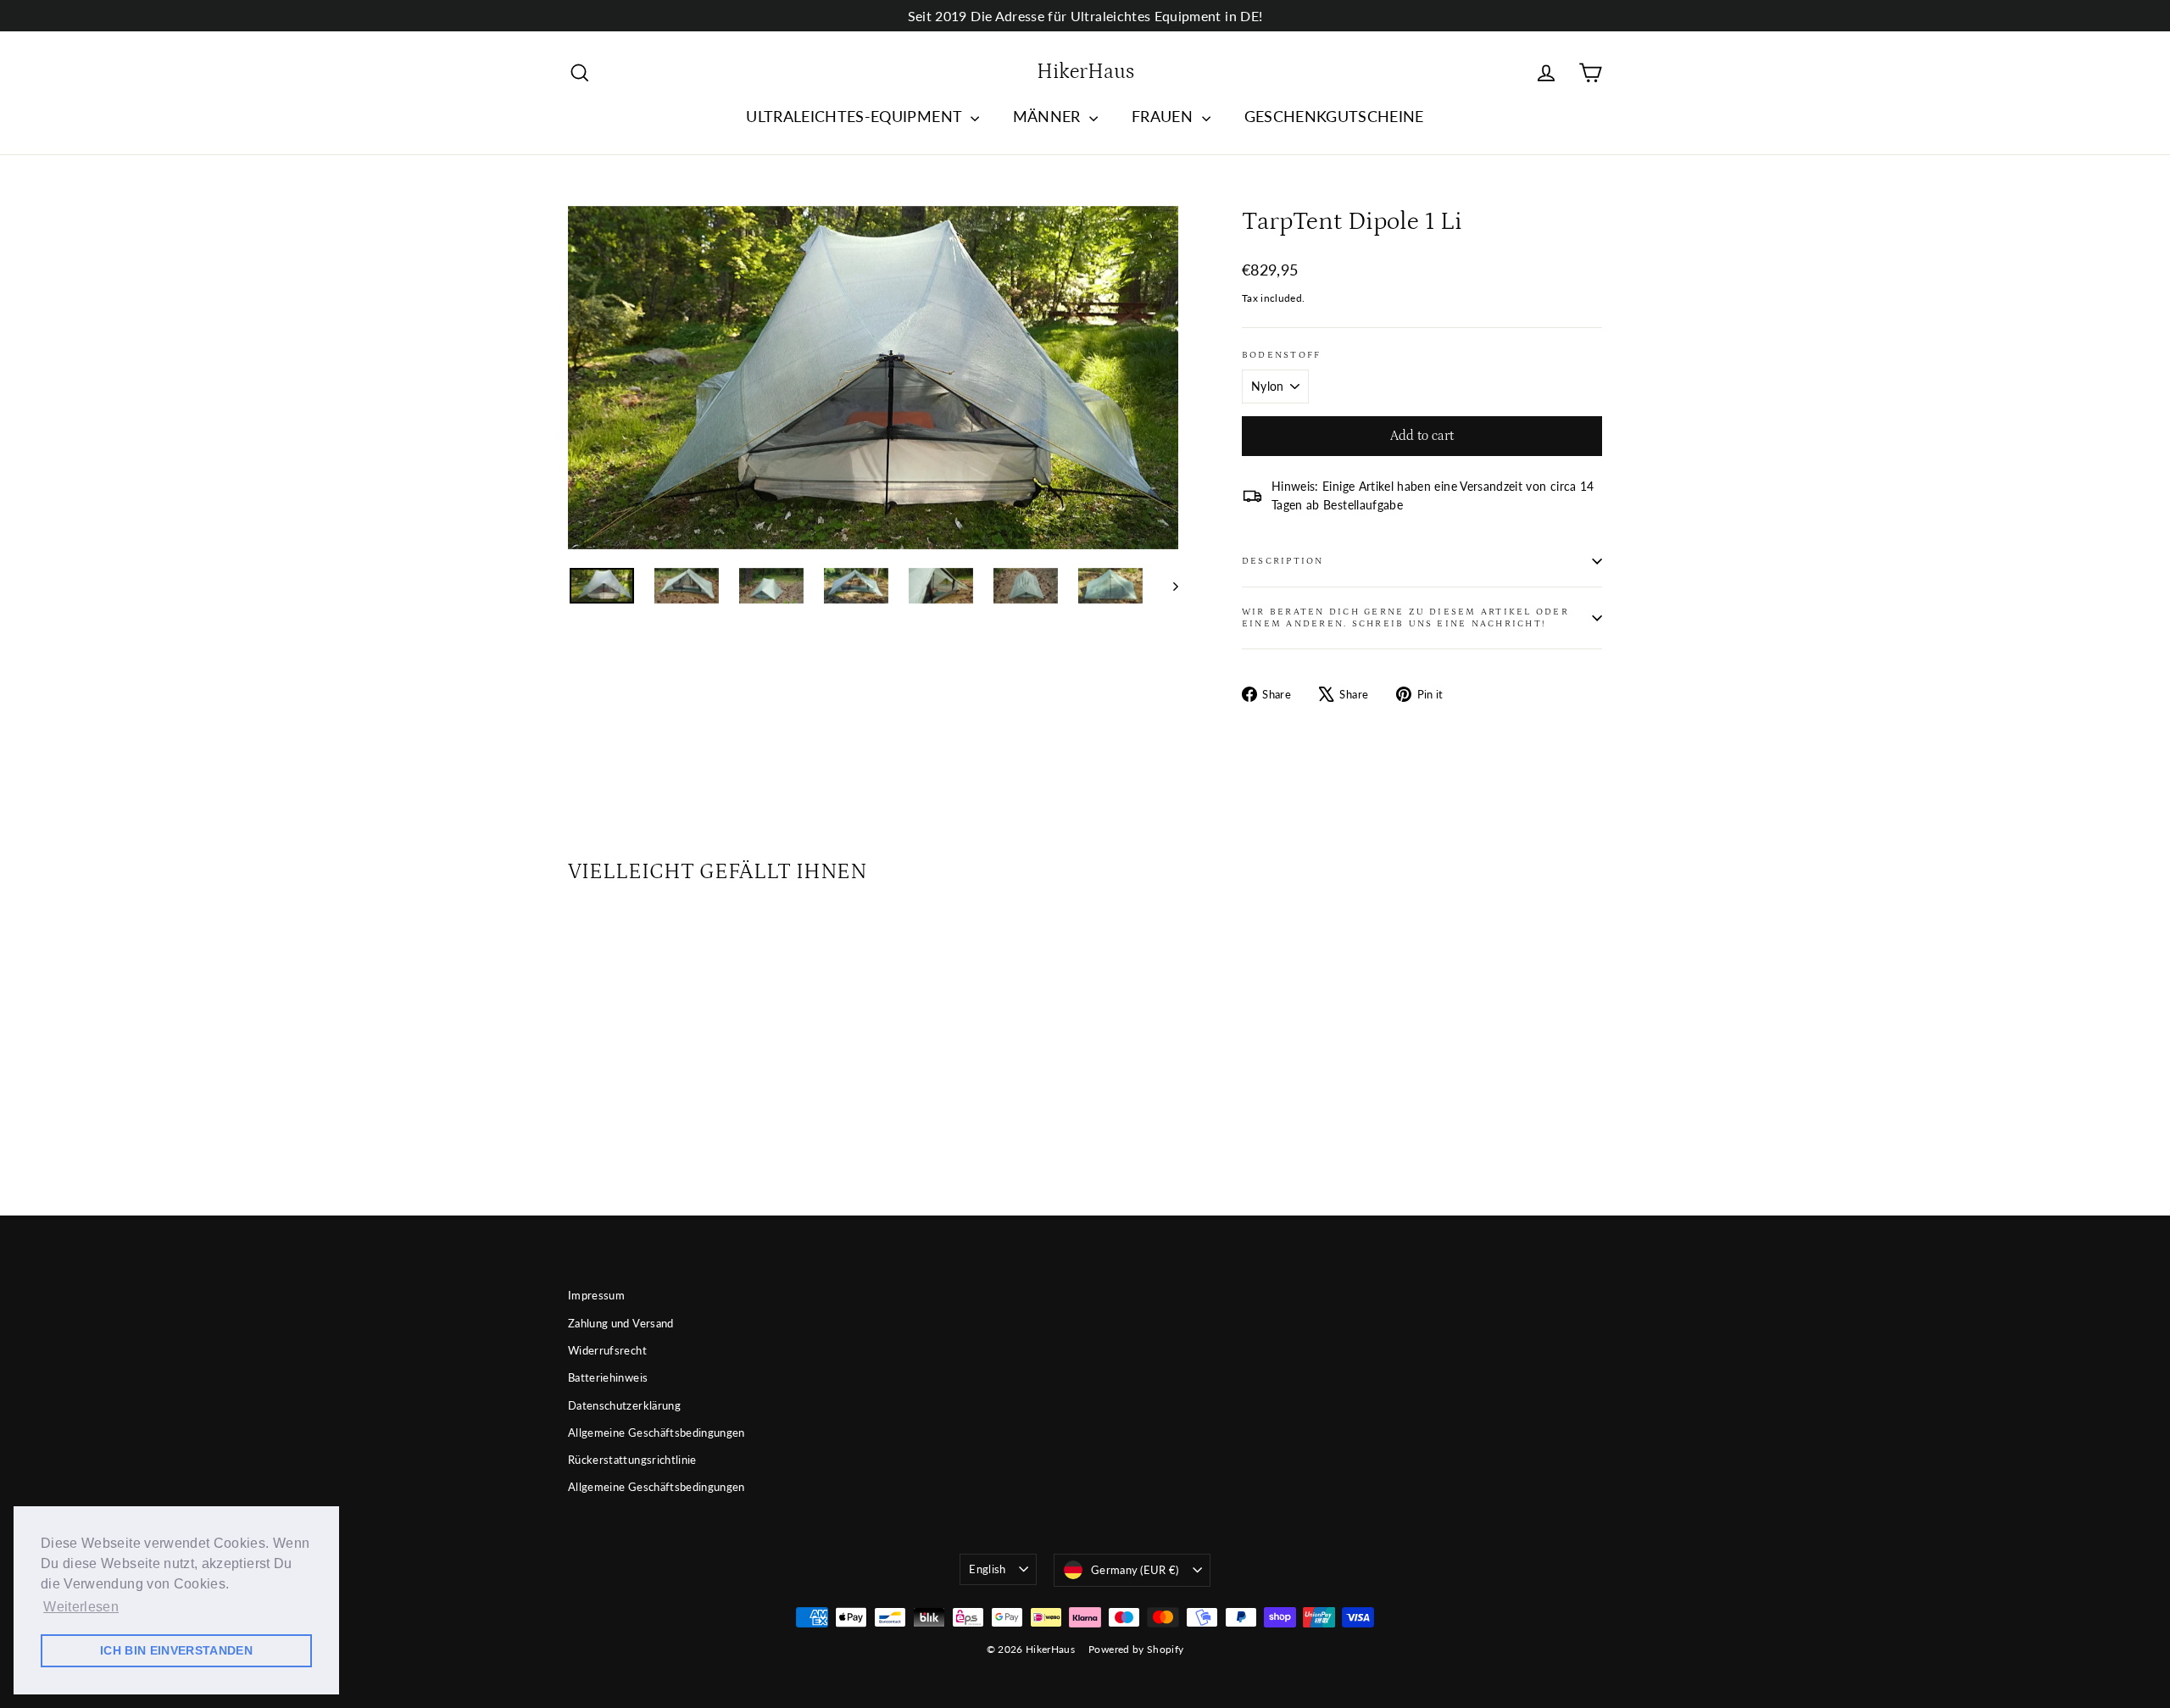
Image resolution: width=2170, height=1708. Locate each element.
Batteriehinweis (608, 1377)
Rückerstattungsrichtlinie (632, 1460)
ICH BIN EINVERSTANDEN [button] (176, 1650)
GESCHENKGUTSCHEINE (1334, 116)
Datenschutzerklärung (624, 1405)
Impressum (596, 1295)
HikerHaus (1085, 72)
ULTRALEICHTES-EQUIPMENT (856, 116)
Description (1283, 561)
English (987, 1569)
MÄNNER (1049, 116)
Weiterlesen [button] (81, 1607)
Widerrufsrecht (607, 1350)
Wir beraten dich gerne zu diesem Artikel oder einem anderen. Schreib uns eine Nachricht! (1405, 617)
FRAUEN (1164, 116)
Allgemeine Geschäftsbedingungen (657, 1433)
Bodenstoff (1281, 355)
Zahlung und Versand (621, 1323)
